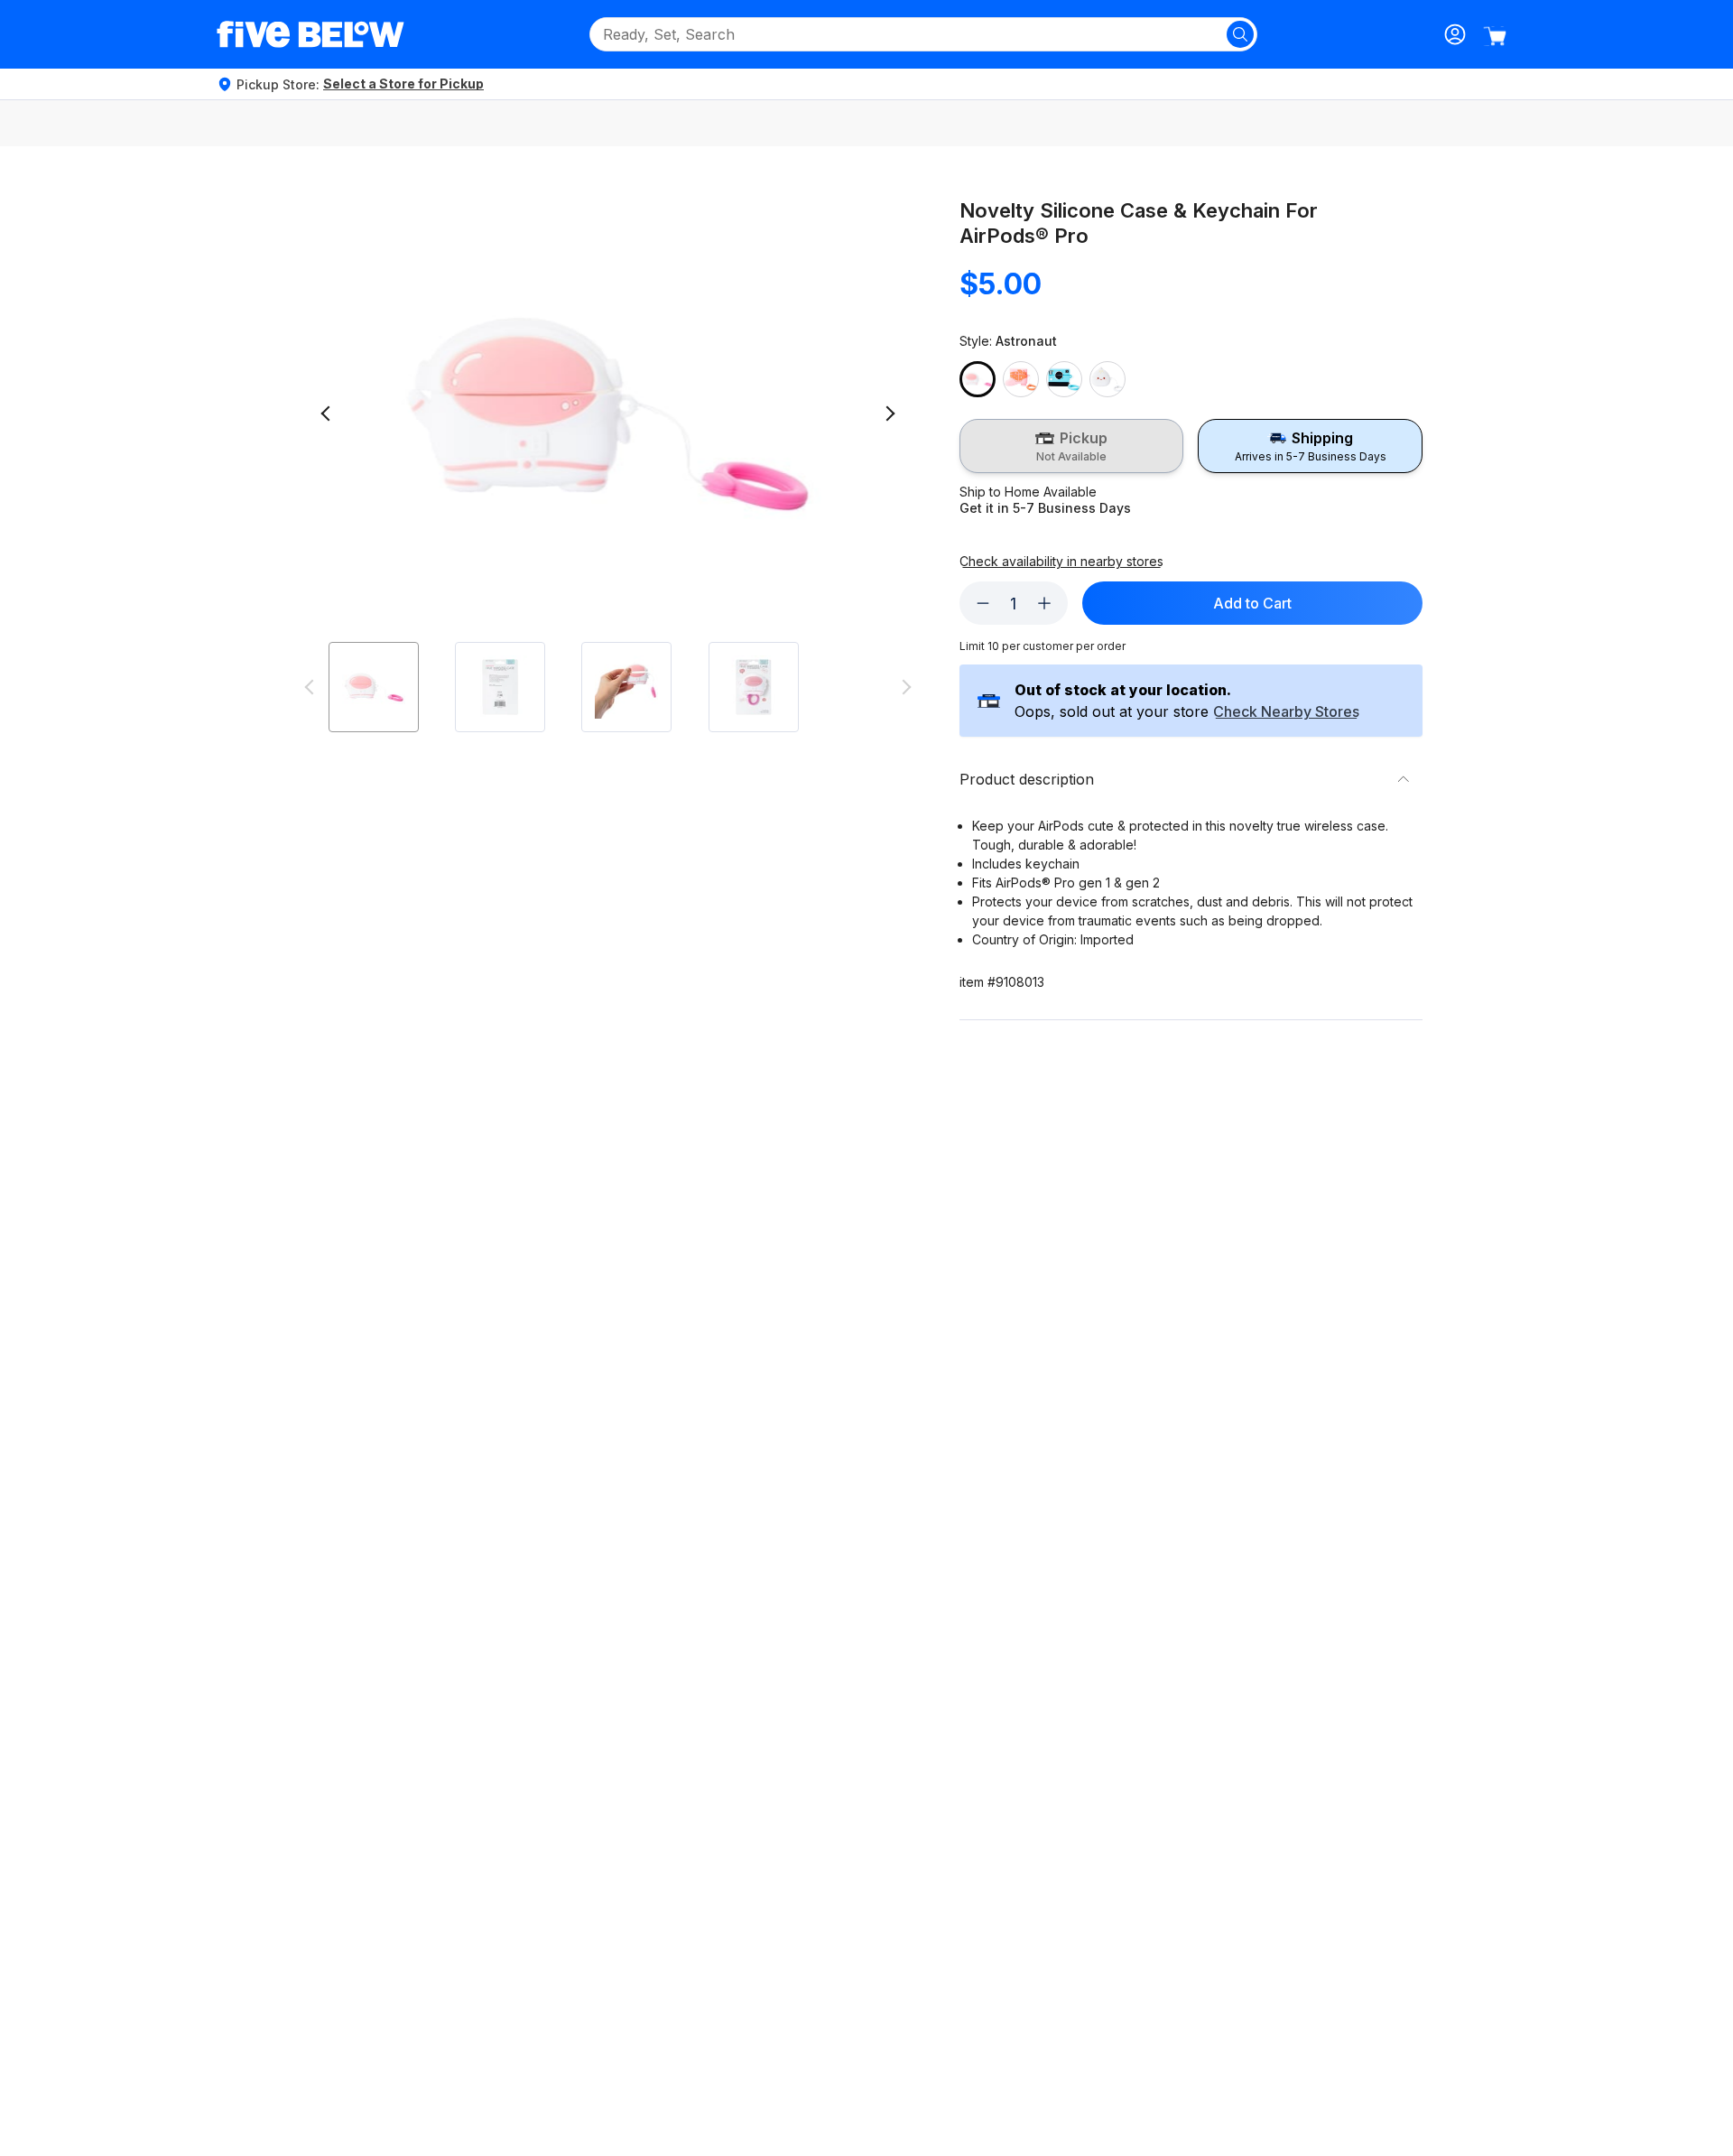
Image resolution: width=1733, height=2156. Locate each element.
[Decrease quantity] (983, 603)
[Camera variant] (1064, 379)
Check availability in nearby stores (1061, 562)
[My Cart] (1495, 36)
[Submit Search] (1240, 34)
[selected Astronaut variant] (978, 379)
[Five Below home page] (310, 34)
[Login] (1455, 34)
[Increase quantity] (1044, 603)
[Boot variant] (1021, 379)
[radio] (1072, 446)
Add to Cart (1252, 603)
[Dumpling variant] (1107, 379)
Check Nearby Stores (1286, 712)
